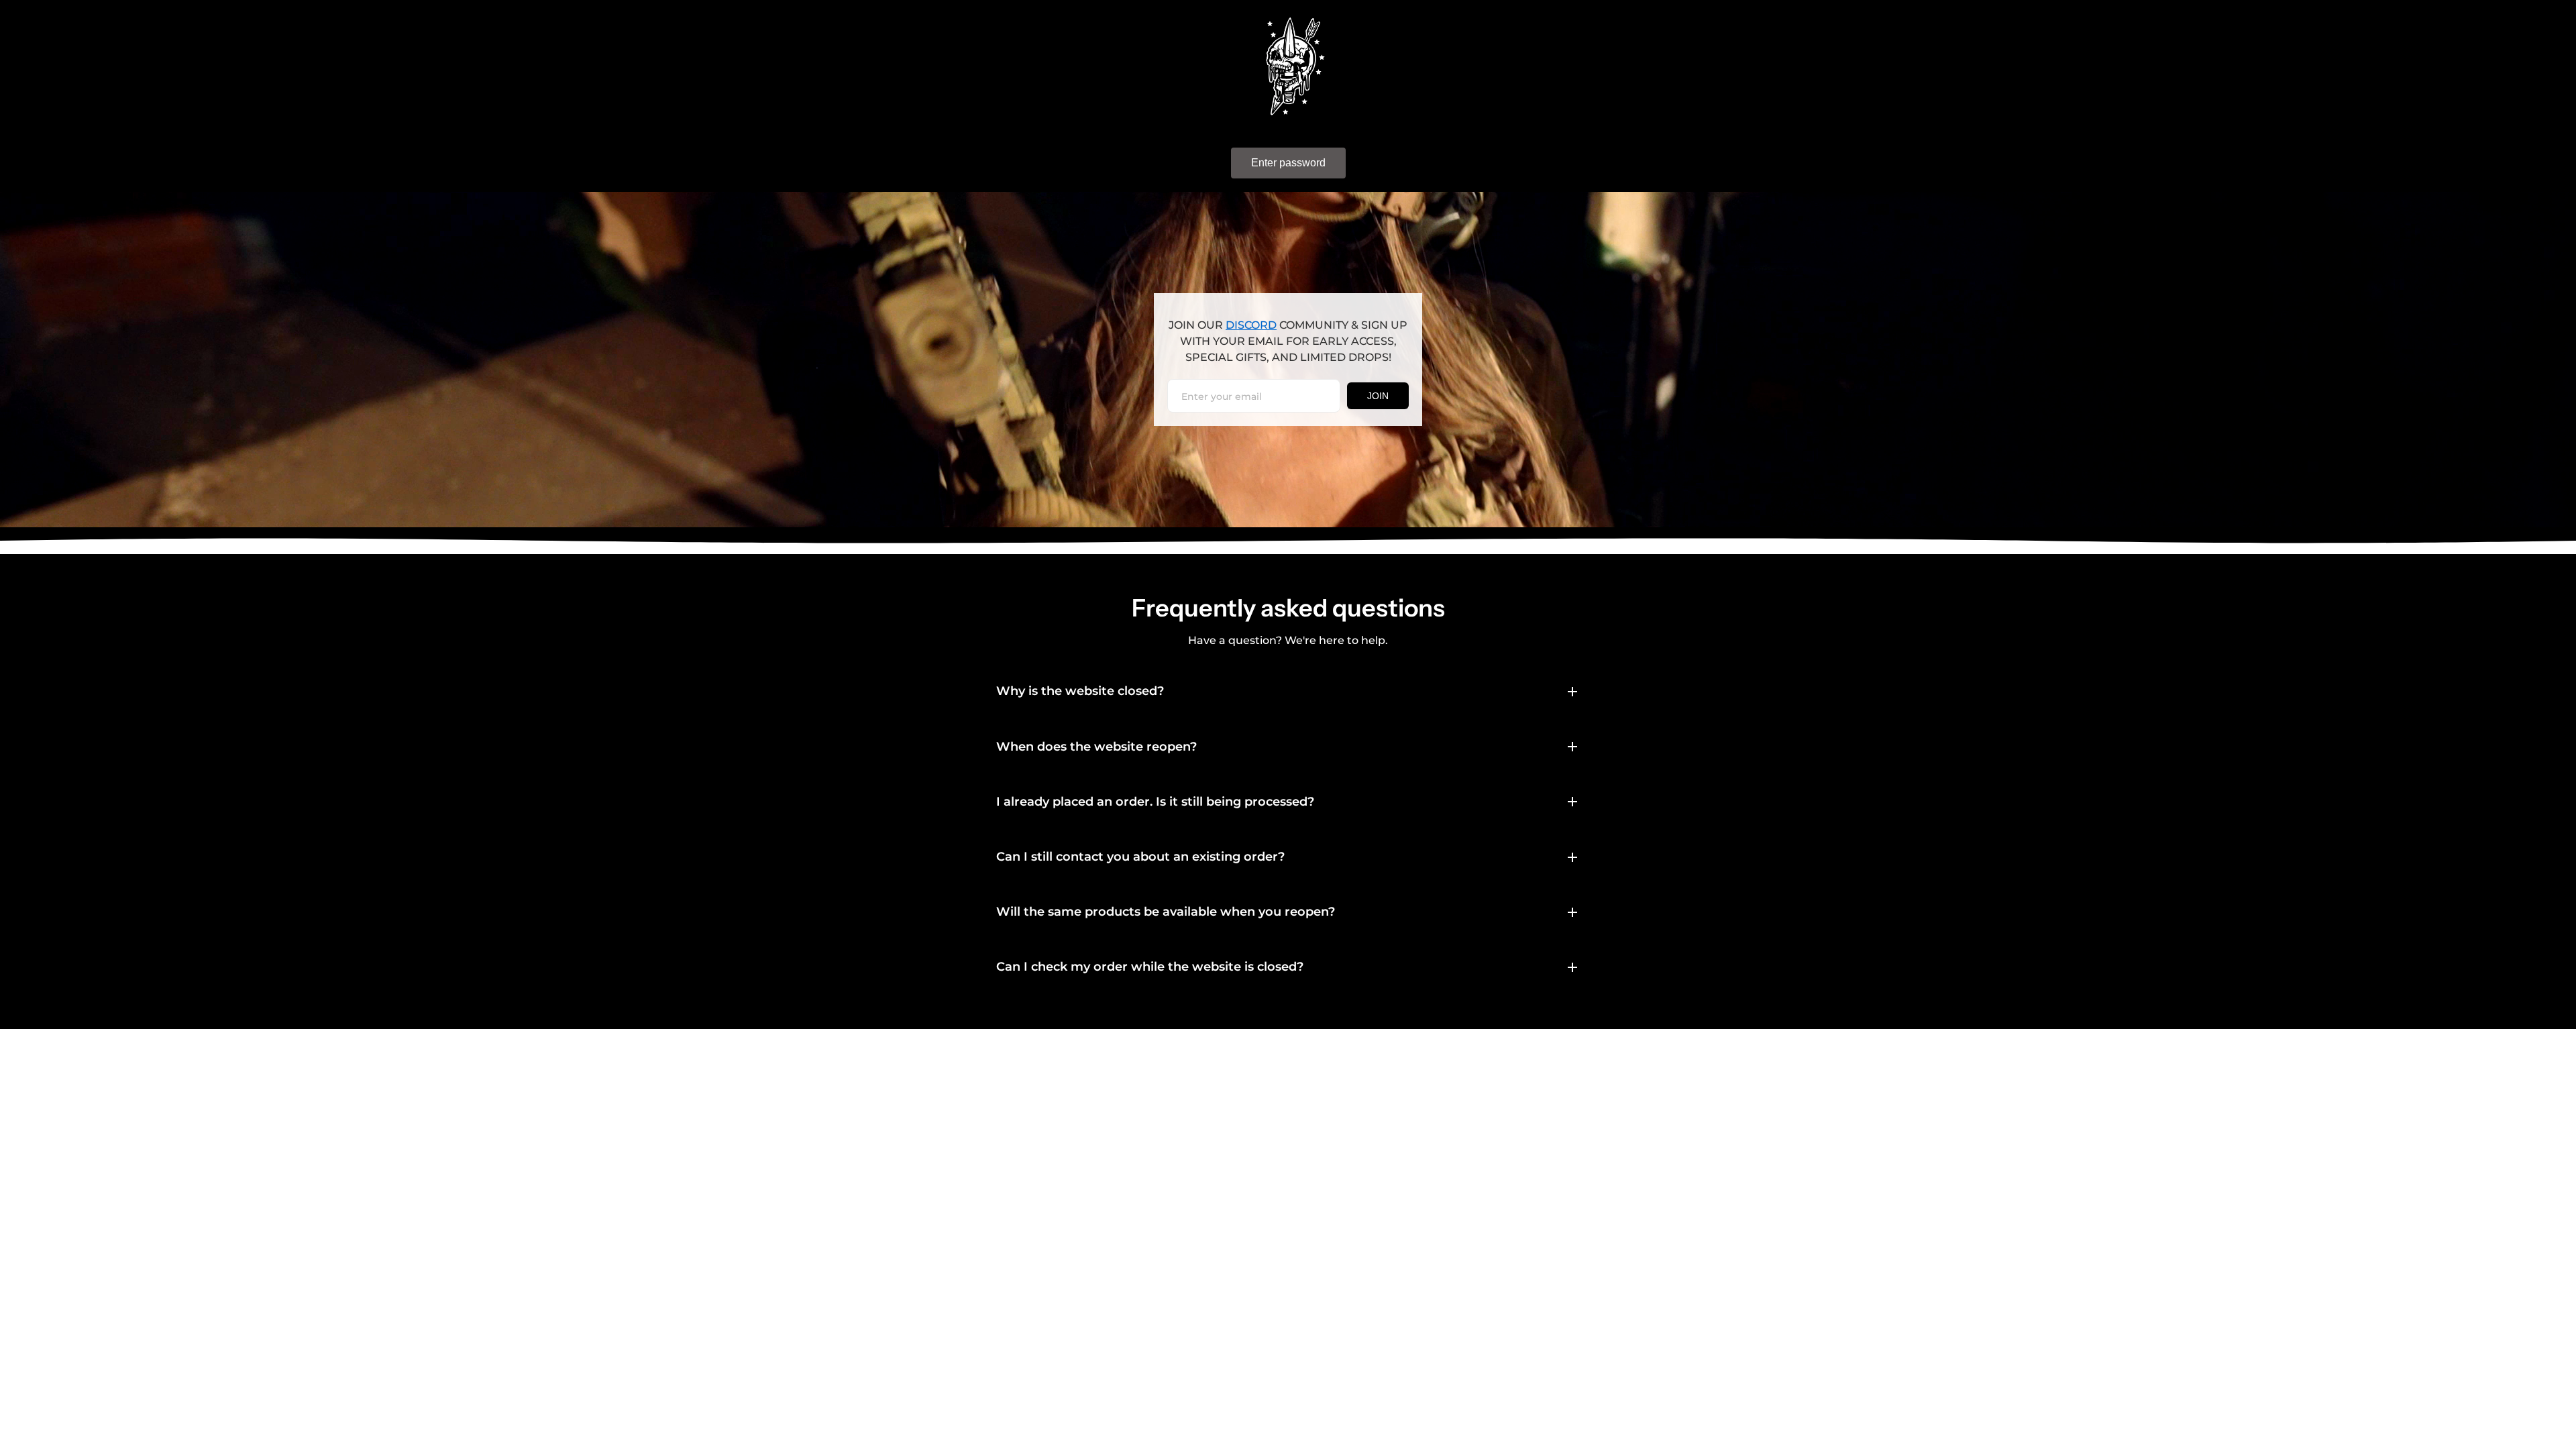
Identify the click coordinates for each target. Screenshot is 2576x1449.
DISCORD (1251, 325)
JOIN (1378, 396)
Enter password (1288, 163)
